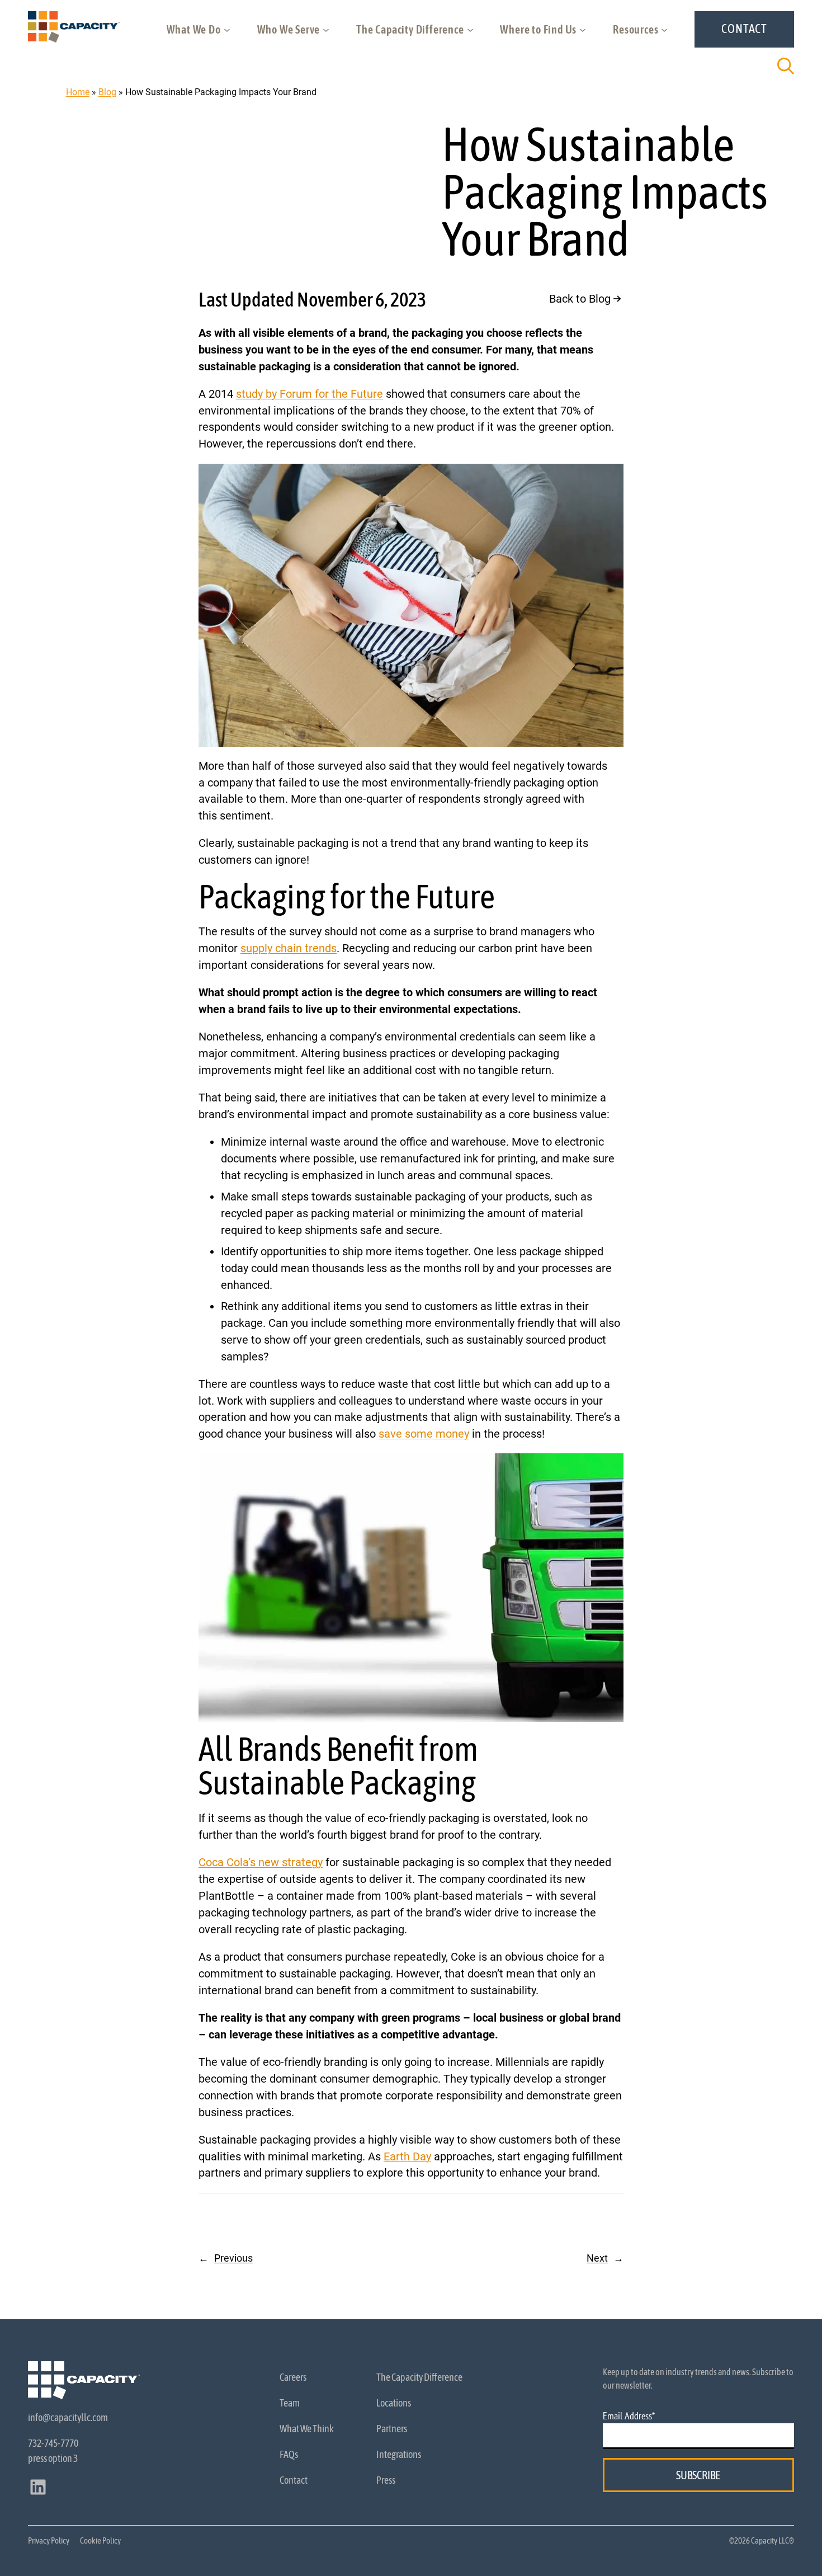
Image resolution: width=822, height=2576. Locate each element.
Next (597, 2258)
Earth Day (407, 2157)
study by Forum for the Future (310, 394)
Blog (107, 92)
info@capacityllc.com (68, 2417)
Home (78, 92)
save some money (424, 1434)
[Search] (786, 66)
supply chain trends (289, 948)
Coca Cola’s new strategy (261, 1862)
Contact (744, 29)
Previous (233, 2258)
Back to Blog (580, 299)
